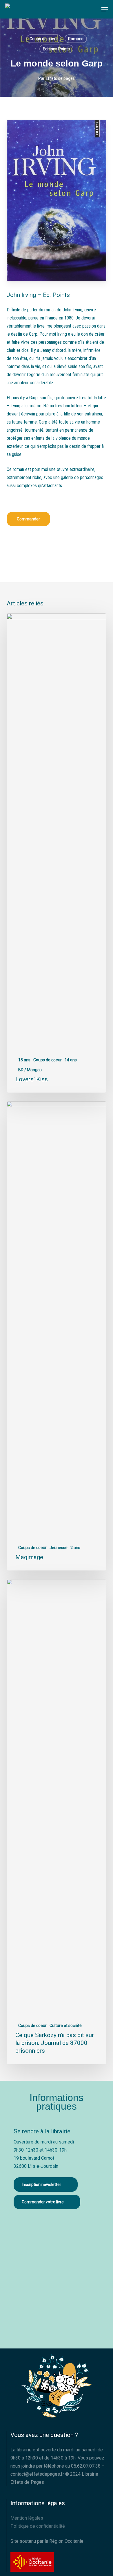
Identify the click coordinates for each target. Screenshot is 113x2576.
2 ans (75, 1548)
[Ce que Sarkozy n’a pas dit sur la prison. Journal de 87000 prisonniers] (56, 1822)
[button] (105, 9)
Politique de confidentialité (38, 2526)
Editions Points (56, 49)
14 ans (71, 1060)
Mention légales (27, 2518)
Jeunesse (59, 1548)
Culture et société (66, 2026)
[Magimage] (56, 1336)
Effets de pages (60, 78)
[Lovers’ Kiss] (56, 853)
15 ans (24, 1060)
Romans (76, 39)
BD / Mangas (30, 1070)
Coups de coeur (44, 39)
